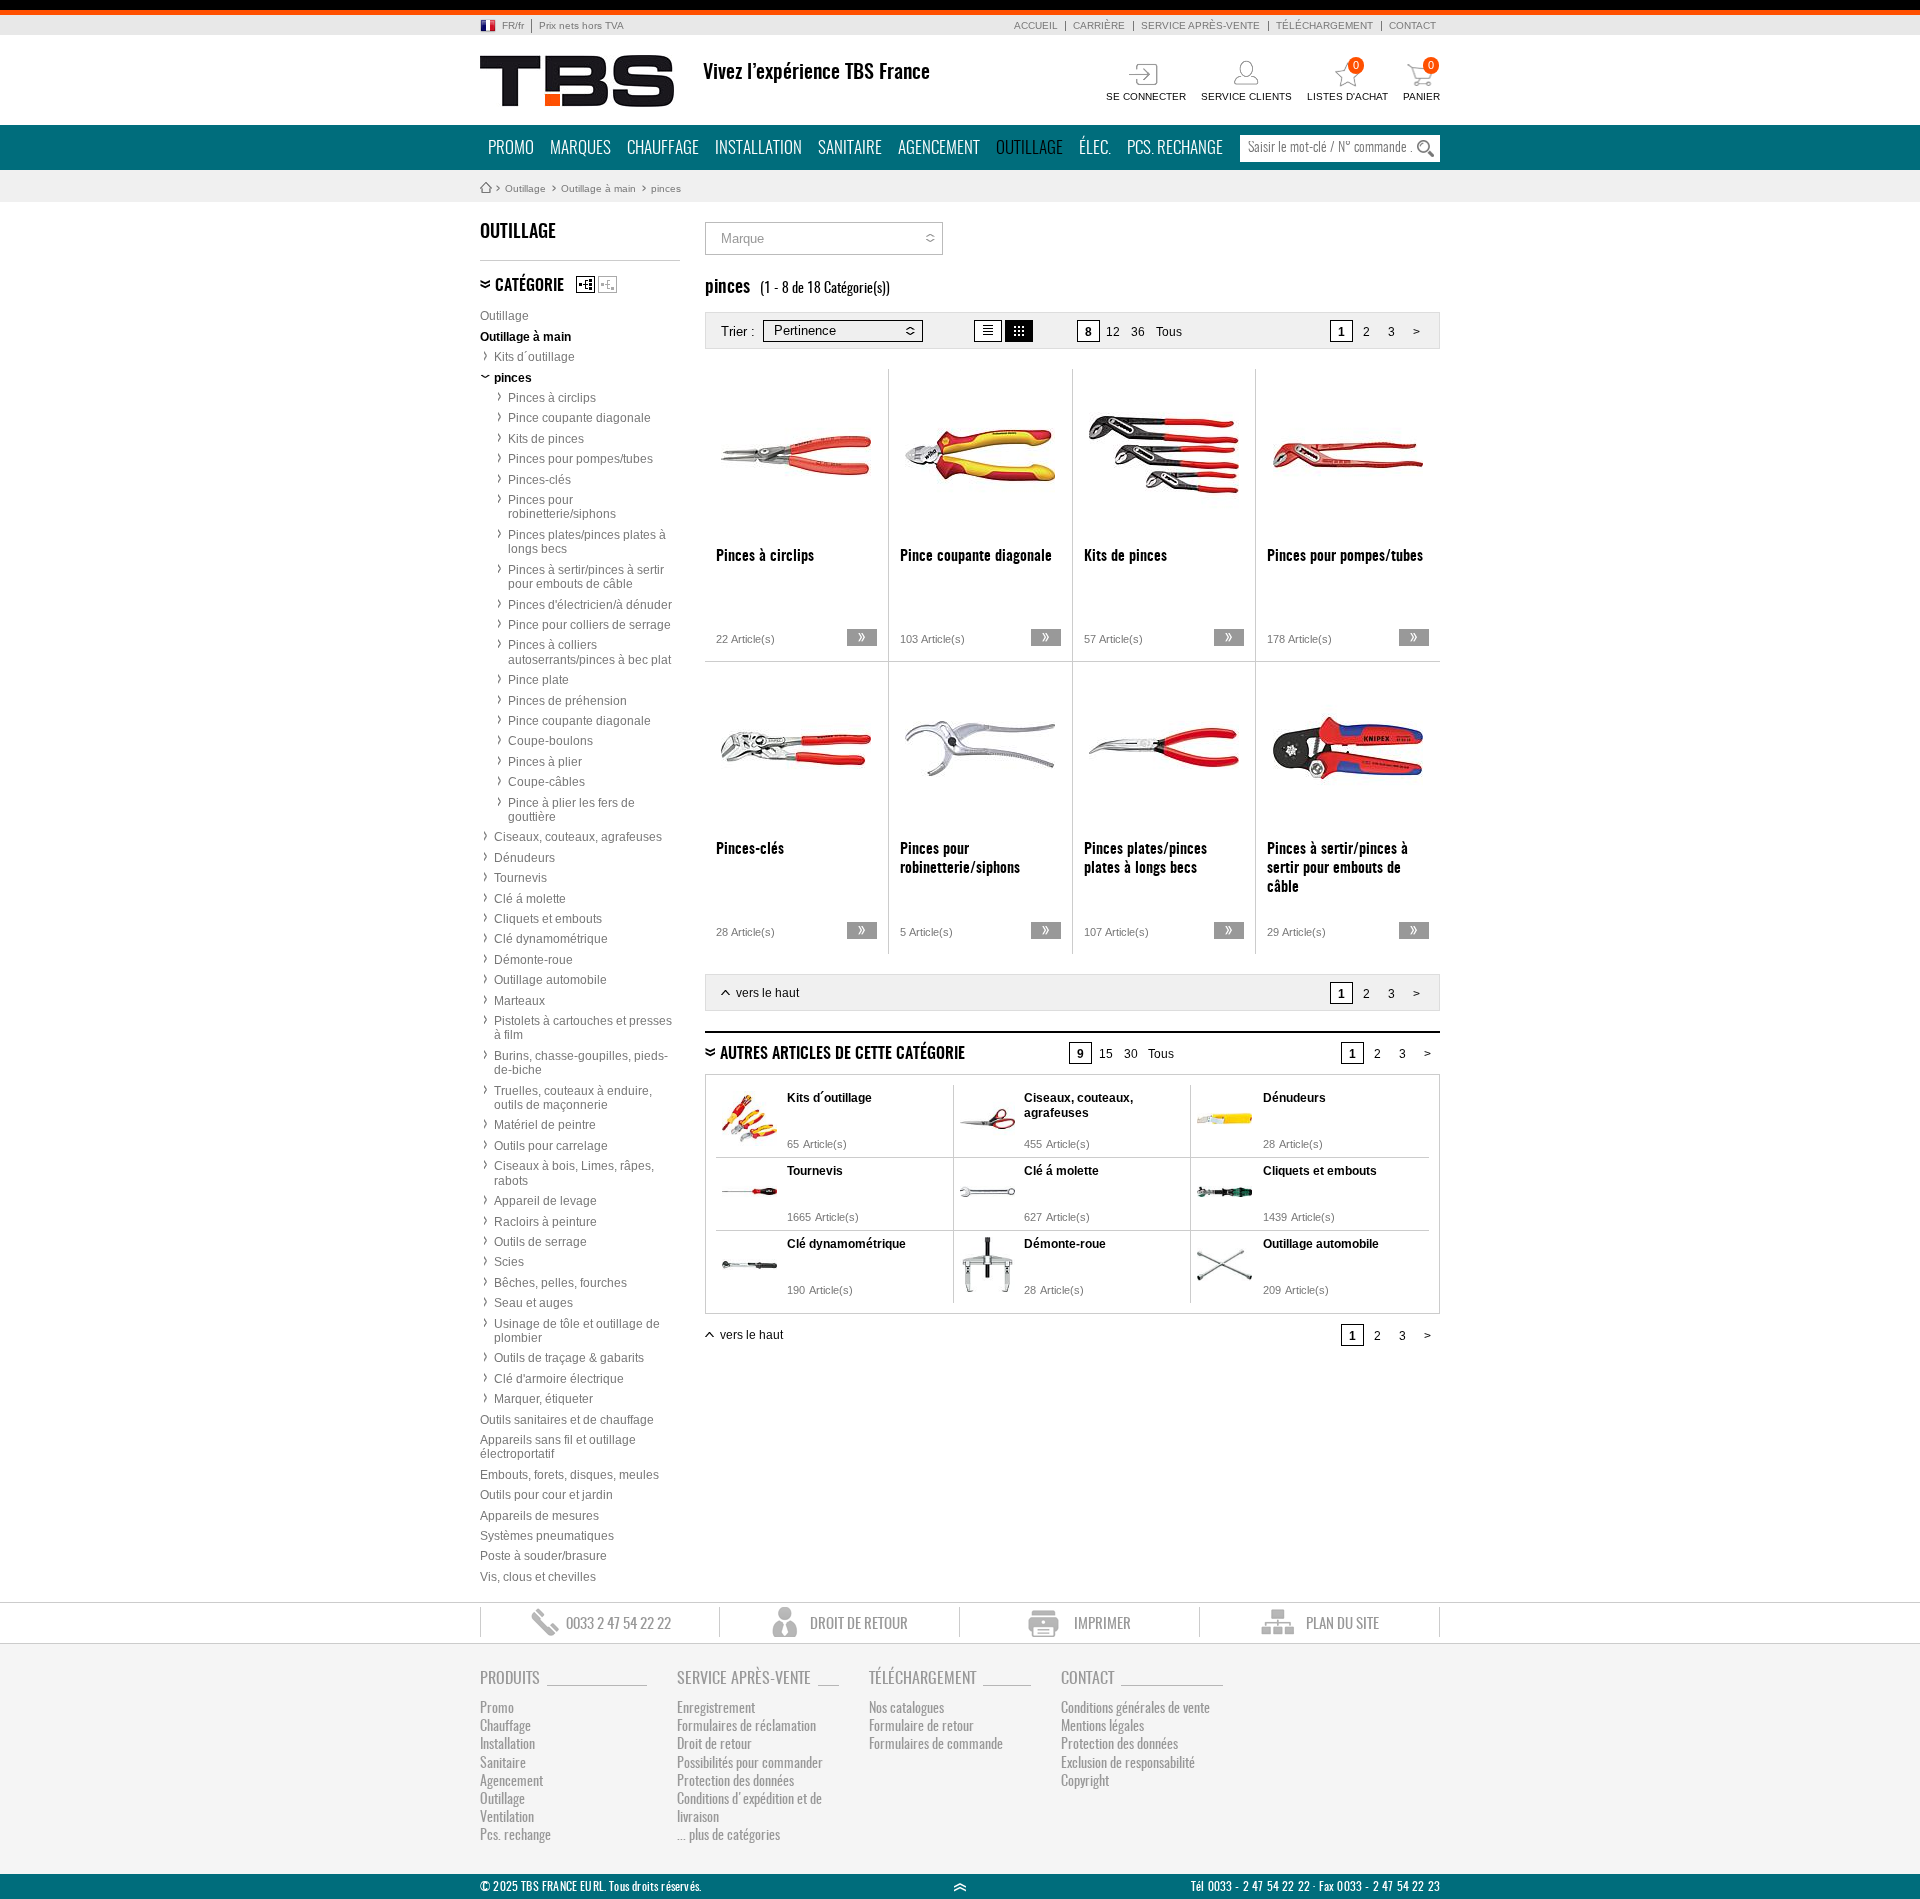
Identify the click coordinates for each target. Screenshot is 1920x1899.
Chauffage (663, 148)
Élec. (1095, 148)
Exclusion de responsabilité (1128, 1764)
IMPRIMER (1102, 1624)
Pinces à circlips (552, 398)
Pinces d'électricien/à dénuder (590, 605)
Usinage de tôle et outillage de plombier (577, 1331)
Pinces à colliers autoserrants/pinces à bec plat (589, 652)
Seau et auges (533, 1303)
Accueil (1036, 25)
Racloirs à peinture (545, 1222)
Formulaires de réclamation (746, 1727)
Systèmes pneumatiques (547, 1536)
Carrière (1099, 25)
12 (1113, 332)
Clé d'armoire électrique (559, 1379)
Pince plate (538, 680)
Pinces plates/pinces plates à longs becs (587, 542)
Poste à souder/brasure (543, 1556)
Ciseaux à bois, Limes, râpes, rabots (574, 1173)
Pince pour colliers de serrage (589, 625)
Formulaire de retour (921, 1727)
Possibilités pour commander (750, 1764)
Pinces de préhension (567, 701)
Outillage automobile (550, 980)
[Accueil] (577, 81)
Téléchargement (1324, 25)
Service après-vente (1200, 25)
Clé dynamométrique (551, 939)
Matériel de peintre (545, 1125)
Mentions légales (1102, 1727)
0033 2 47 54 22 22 (618, 1624)
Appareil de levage (545, 1201)
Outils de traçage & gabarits (569, 1358)
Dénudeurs (524, 858)
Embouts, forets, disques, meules (569, 1475)
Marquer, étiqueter (543, 1399)
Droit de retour (714, 1745)
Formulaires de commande (936, 1745)
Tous (1169, 332)
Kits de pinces (546, 439)
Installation (758, 148)
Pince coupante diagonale (579, 418)
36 (1138, 332)
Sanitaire (850, 148)
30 (1131, 1054)
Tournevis (520, 878)
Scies (509, 1262)
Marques (580, 148)
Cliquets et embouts (548, 919)
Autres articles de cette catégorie (842, 1054)
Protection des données (735, 1782)
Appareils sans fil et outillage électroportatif (558, 1447)
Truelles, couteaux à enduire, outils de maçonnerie (573, 1098)
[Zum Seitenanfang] (960, 1886)
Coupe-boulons (550, 741)
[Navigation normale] (585, 284)
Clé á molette (530, 899)
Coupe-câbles (546, 782)
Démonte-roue (533, 960)
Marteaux (519, 1001)
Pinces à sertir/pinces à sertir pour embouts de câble (586, 577)
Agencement (939, 148)
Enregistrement (716, 1709)
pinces (666, 188)
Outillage (1029, 148)
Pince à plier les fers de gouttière (571, 810)
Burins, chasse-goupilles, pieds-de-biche (581, 1063)
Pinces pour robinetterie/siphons (562, 507)
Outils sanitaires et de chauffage (567, 1420)
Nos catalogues (906, 1709)
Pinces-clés (539, 480)
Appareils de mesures (539, 1516)
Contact (1412, 25)
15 (1106, 1054)
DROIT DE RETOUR (859, 1624)
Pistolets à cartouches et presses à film (583, 1028)
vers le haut (767, 993)
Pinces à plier (545, 762)
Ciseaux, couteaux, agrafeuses (578, 837)
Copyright (1085, 1782)
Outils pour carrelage (551, 1146)
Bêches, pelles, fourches (560, 1283)
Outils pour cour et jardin (546, 1495)
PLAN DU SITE (1342, 1624)
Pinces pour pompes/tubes (580, 459)
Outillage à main (598, 188)
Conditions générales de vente (1135, 1709)
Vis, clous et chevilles (538, 1577)
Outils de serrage (540, 1242)
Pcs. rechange (1175, 148)
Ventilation (507, 1818)
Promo (511, 148)
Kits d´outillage (534, 357)
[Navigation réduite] (607, 284)
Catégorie (529, 286)
